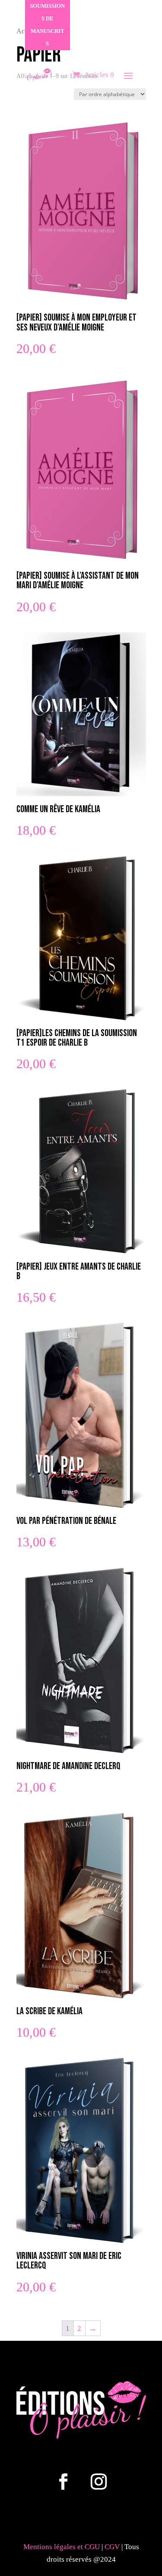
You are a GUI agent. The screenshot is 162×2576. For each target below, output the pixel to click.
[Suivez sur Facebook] (64, 2482)
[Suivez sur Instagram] (99, 2482)
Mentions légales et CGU (62, 2547)
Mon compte (117, 54)
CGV (113, 2547)
